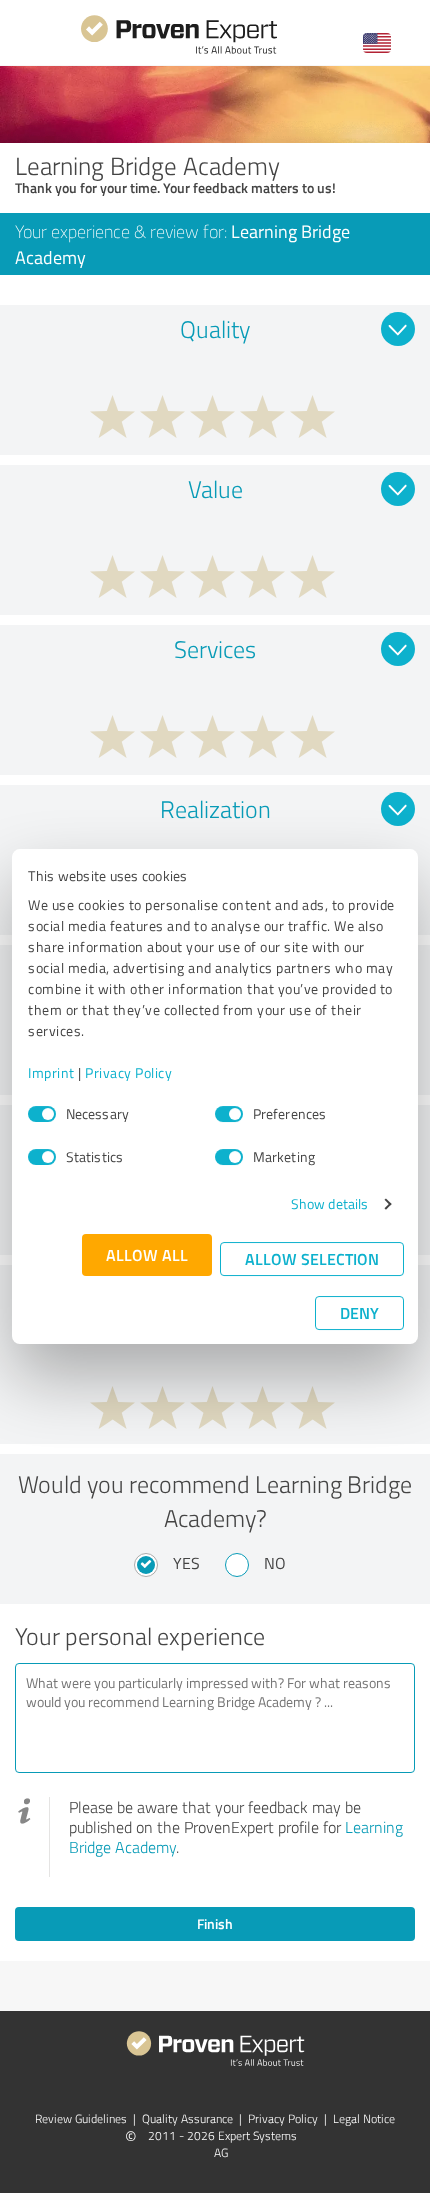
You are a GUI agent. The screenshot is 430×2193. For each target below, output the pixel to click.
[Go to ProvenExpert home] (179, 51)
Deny (359, 1312)
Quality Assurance (187, 2118)
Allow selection (312, 1258)
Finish (215, 1923)
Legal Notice (364, 2118)
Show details (329, 1203)
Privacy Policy (128, 1072)
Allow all (147, 1254)
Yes (186, 1563)
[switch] (229, 1114)
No (275, 1563)
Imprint (51, 1072)
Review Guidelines (81, 2118)
